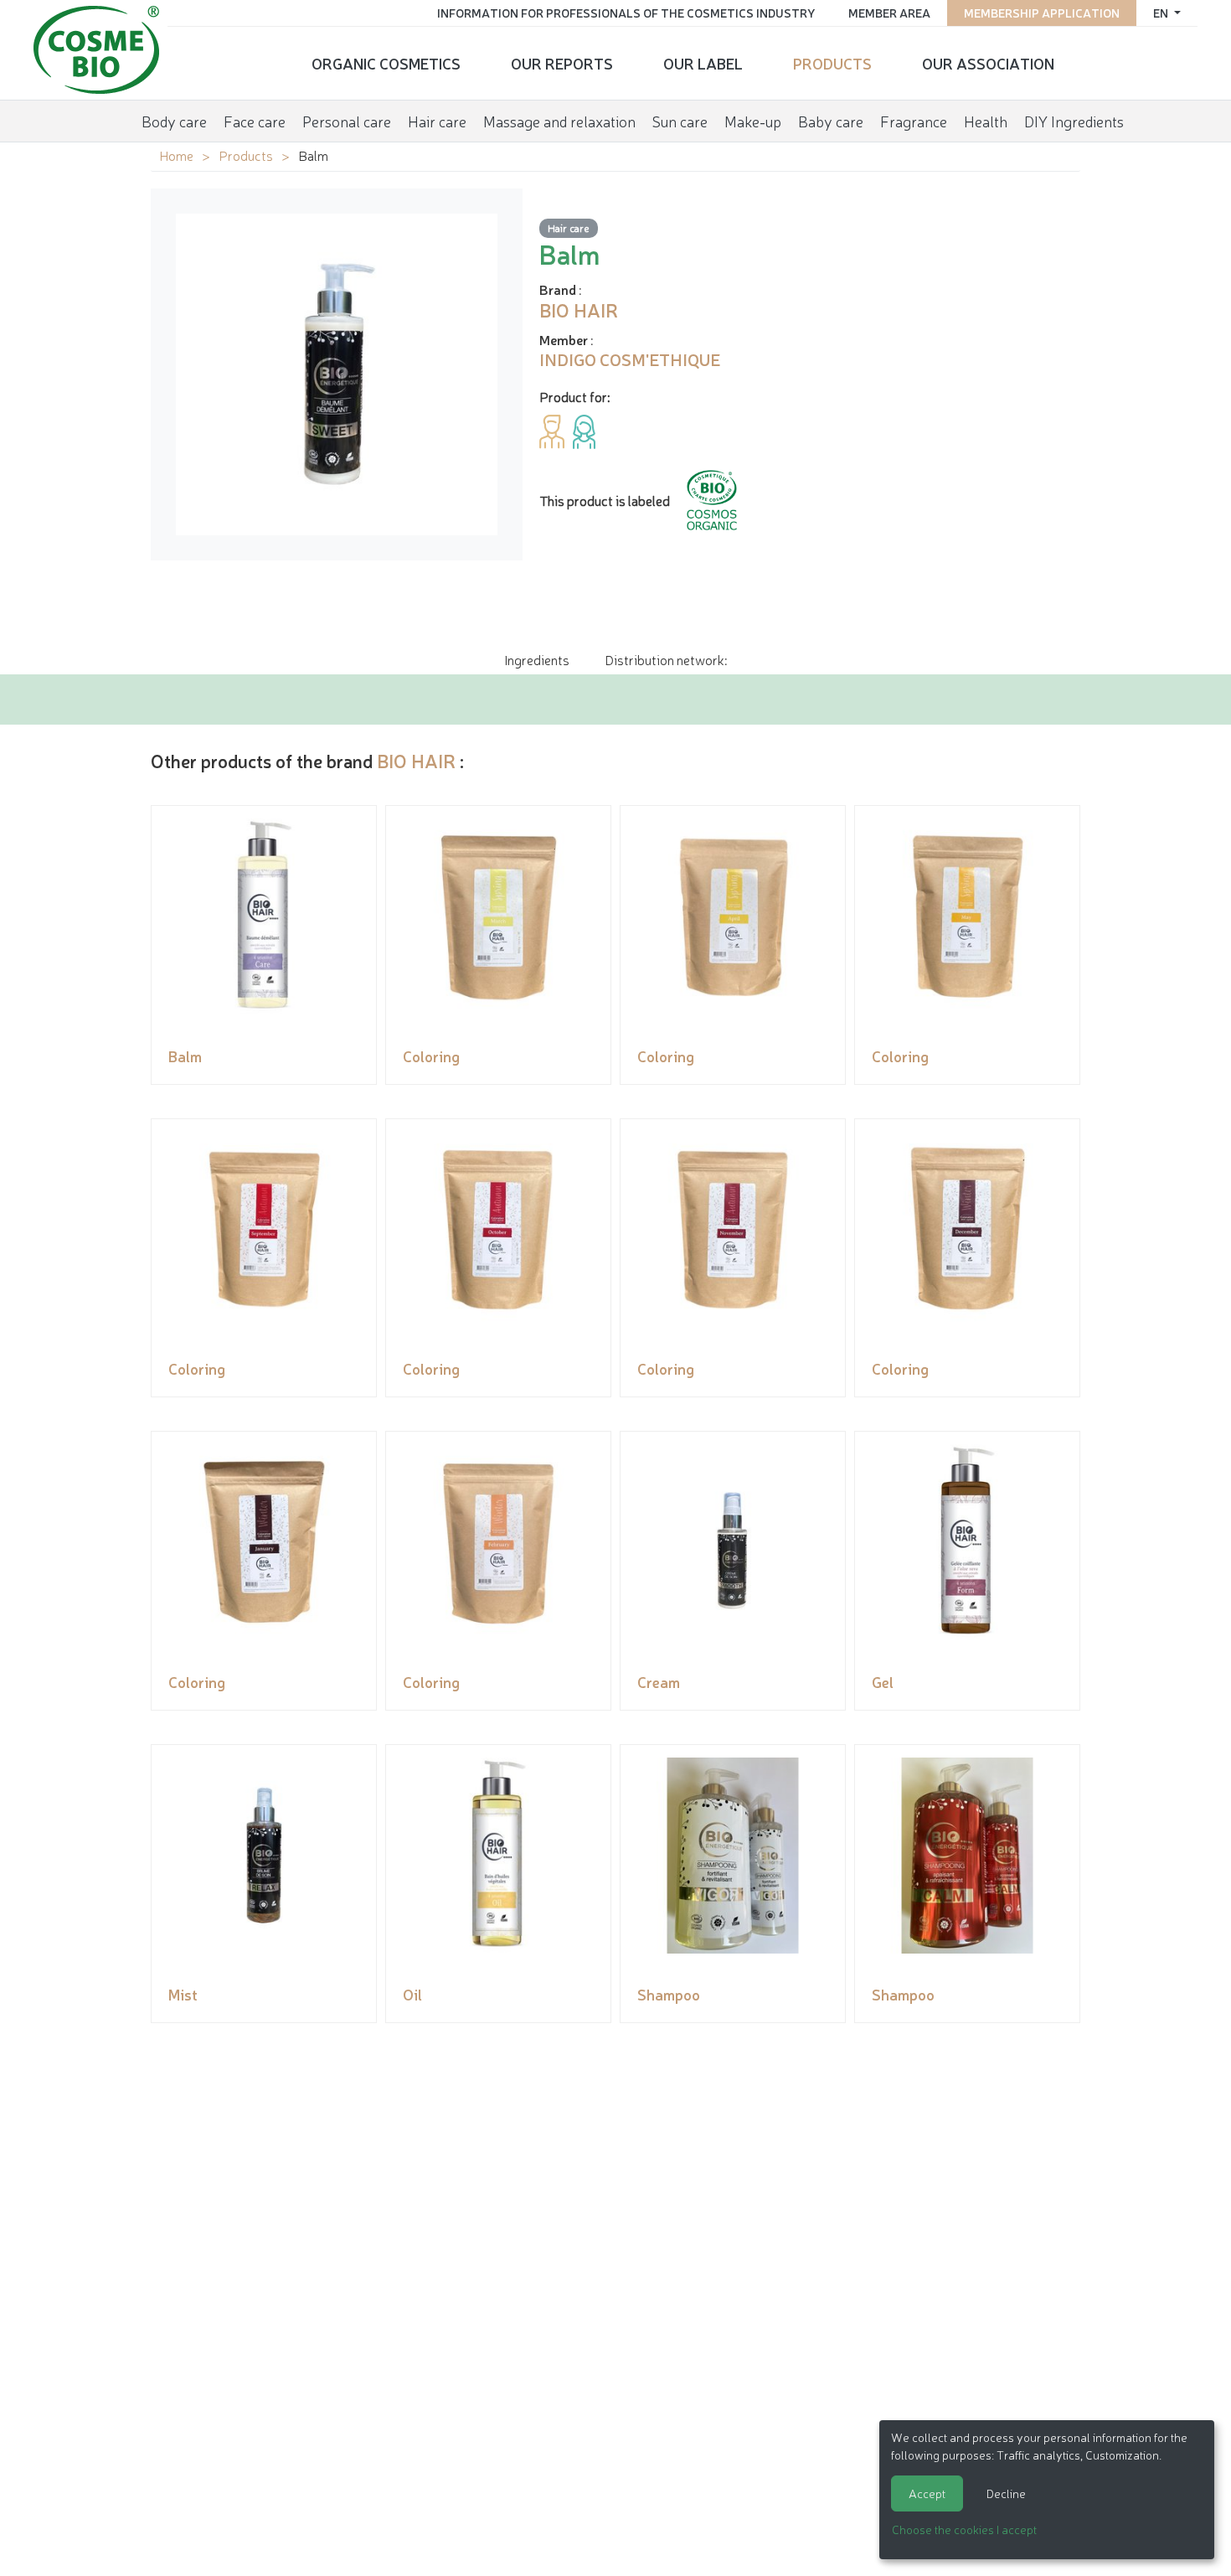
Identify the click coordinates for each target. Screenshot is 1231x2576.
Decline (1006, 2493)
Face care (255, 121)
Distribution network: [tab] (666, 659)
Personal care (347, 121)
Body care (174, 121)
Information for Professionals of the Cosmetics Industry (626, 13)
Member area (889, 13)
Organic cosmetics (386, 63)
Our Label (703, 63)
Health (986, 121)
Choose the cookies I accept (964, 2529)
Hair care (437, 121)
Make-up (753, 121)
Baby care (831, 121)
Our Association (988, 63)
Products (832, 63)
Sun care (680, 121)
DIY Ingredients (1074, 121)
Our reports (562, 63)
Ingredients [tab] (537, 659)
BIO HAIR (416, 760)
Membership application (1042, 13)
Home (176, 155)
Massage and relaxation (559, 121)
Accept (927, 2493)
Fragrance (914, 121)
